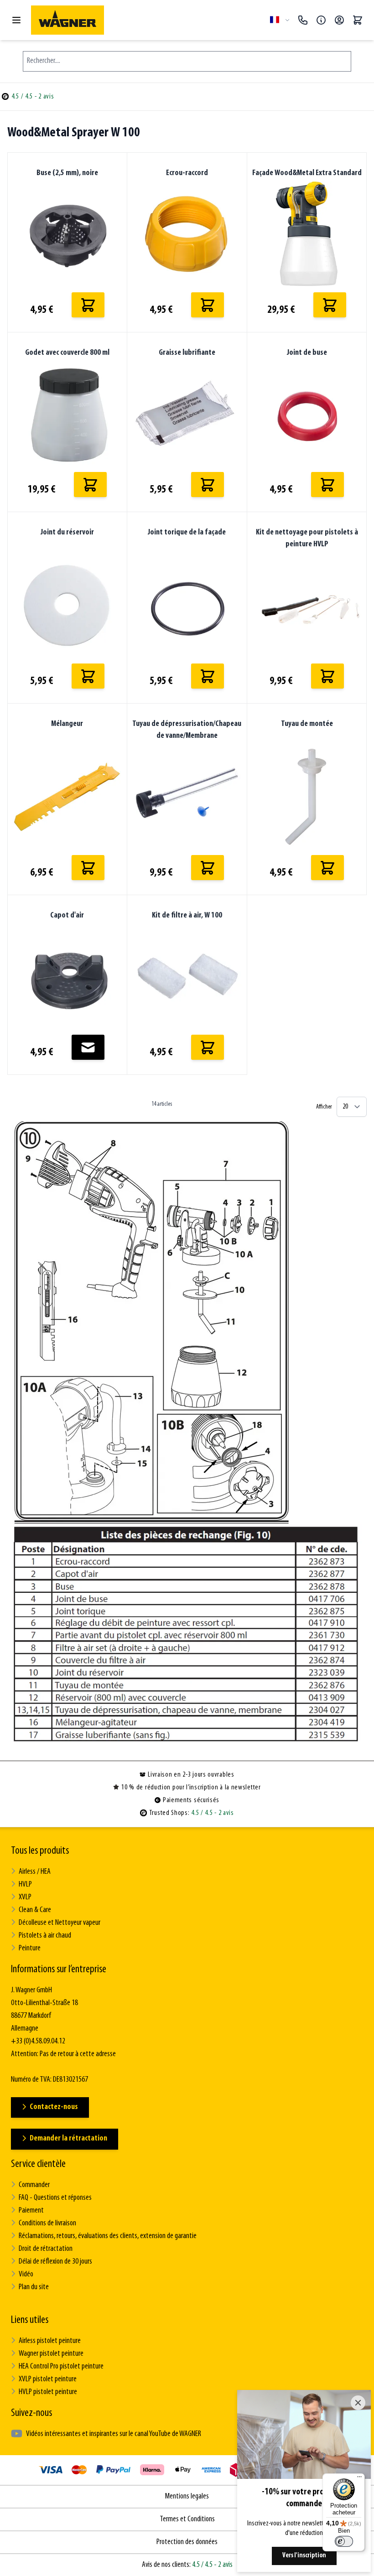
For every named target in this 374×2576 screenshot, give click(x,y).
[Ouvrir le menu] (16, 20)
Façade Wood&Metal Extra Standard (307, 173)
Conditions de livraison (47, 2224)
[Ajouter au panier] (88, 305)
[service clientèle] (321, 20)
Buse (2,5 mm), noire (67, 173)
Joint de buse (307, 353)
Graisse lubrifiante (187, 353)
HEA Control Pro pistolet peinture (61, 2367)
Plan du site (34, 2287)
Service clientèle (38, 2164)
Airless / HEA (35, 1872)
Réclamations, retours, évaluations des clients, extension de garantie (108, 2236)
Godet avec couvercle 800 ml (67, 353)
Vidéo (26, 2275)
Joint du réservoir (67, 533)
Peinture (30, 1949)
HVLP (25, 1885)
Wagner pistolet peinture (51, 2354)
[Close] (358, 2403)
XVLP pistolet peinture (48, 2379)
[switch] (344, 2541)
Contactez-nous (54, 2107)
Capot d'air (67, 916)
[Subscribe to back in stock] (88, 1047)
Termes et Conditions (187, 2519)
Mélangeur (67, 724)
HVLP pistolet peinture (48, 2392)
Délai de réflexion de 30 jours (55, 2262)
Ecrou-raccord (187, 173)
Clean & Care (35, 1910)
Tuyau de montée (307, 724)
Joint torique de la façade (187, 533)
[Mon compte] (339, 20)
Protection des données (187, 2542)
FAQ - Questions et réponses (55, 2198)
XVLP (25, 1897)
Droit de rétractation (46, 2249)
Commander (34, 2185)
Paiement (31, 2211)
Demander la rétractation (68, 2139)
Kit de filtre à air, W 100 (187, 916)
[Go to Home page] (147, 20)
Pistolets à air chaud (45, 1936)
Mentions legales (187, 2497)
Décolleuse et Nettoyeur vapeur (60, 1923)
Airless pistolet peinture (50, 2341)
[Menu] (359, 2479)
